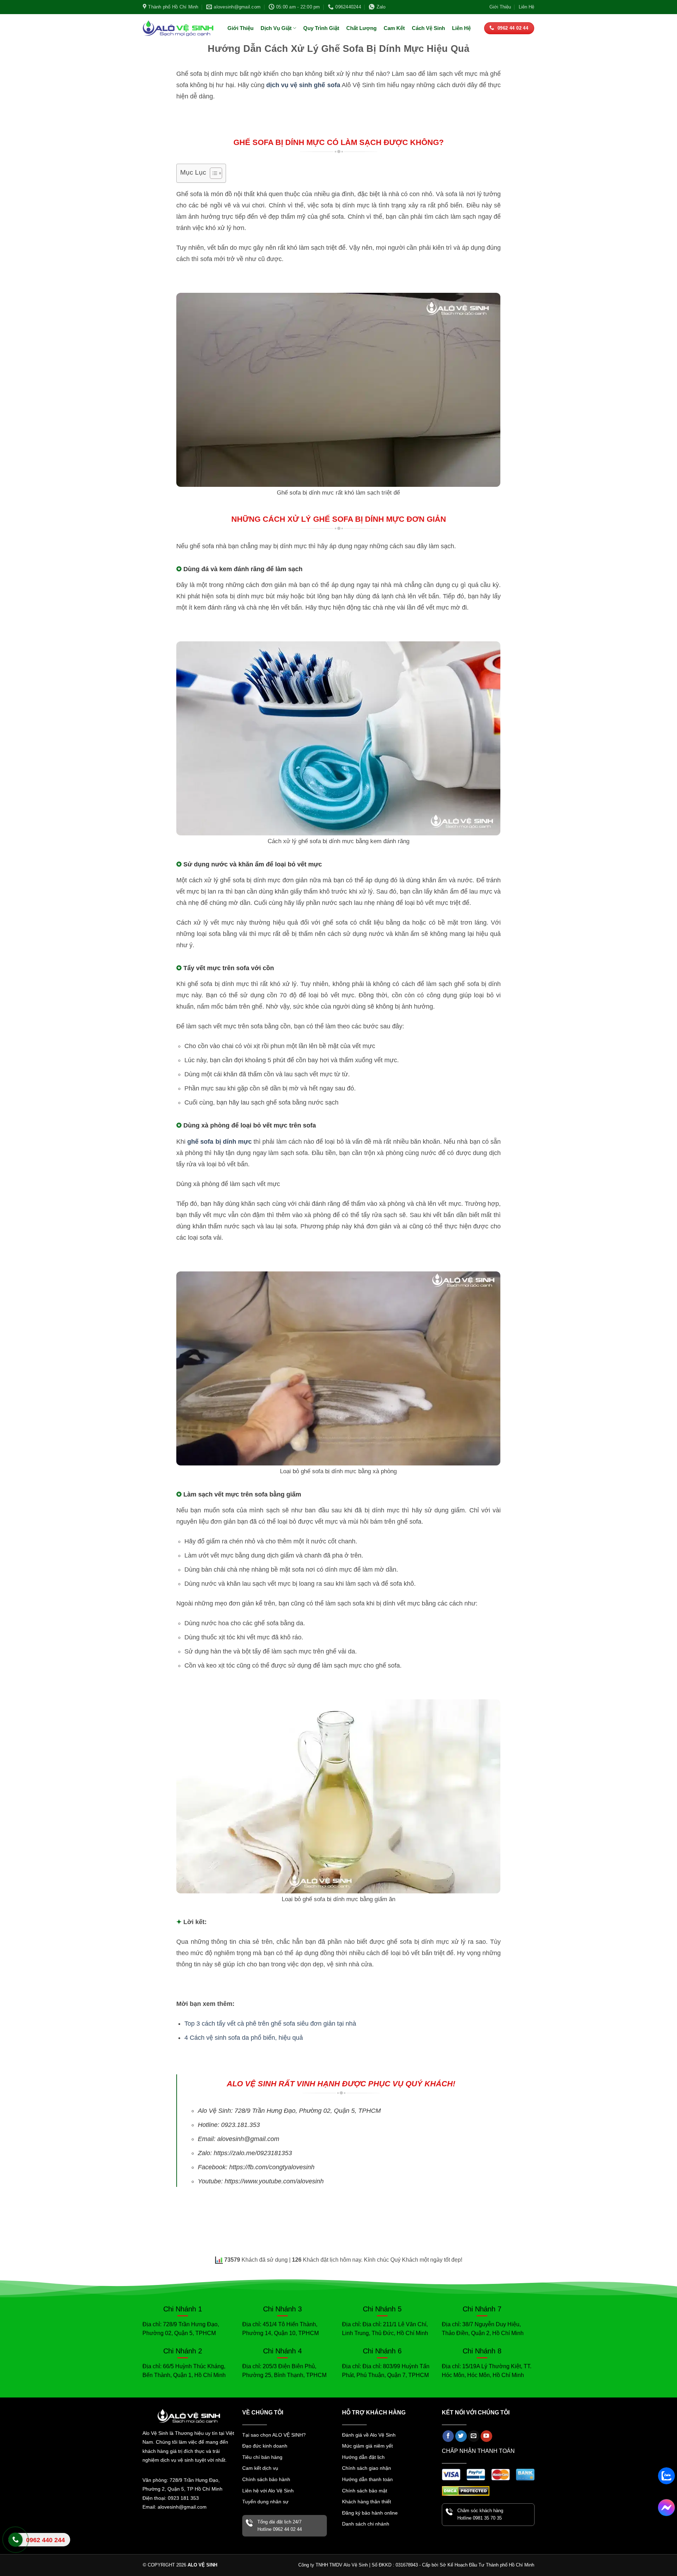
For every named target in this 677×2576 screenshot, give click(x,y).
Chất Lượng (361, 28)
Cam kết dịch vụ (260, 2468)
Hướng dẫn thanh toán (367, 2479)
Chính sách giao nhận (367, 2468)
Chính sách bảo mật (365, 2491)
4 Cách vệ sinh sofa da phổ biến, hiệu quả (244, 2038)
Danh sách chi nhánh (366, 2524)
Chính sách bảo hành (266, 2479)
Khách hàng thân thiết (367, 2502)
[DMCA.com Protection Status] (466, 2490)
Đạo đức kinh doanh (265, 2446)
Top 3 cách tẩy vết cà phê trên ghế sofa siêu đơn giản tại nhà (270, 2024)
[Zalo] (666, 2476)
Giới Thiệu (500, 7)
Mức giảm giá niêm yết (367, 2446)
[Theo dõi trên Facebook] (448, 2436)
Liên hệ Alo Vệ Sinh (37, 2545)
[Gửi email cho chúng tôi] (474, 2436)
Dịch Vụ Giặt (276, 28)
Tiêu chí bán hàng (262, 2457)
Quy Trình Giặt (321, 28)
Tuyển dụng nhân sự (265, 2502)
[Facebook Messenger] (666, 2508)
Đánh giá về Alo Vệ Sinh (369, 2435)
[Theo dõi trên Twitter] (461, 2436)
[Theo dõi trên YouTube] (486, 2436)
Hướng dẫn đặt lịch (363, 2457)
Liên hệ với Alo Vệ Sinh (268, 2491)
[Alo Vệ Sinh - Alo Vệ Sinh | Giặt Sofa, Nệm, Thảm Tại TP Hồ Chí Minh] (178, 28)
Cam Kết (394, 28)
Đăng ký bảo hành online (370, 2513)
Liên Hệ (526, 7)
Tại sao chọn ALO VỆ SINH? (274, 2435)
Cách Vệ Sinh (428, 28)
